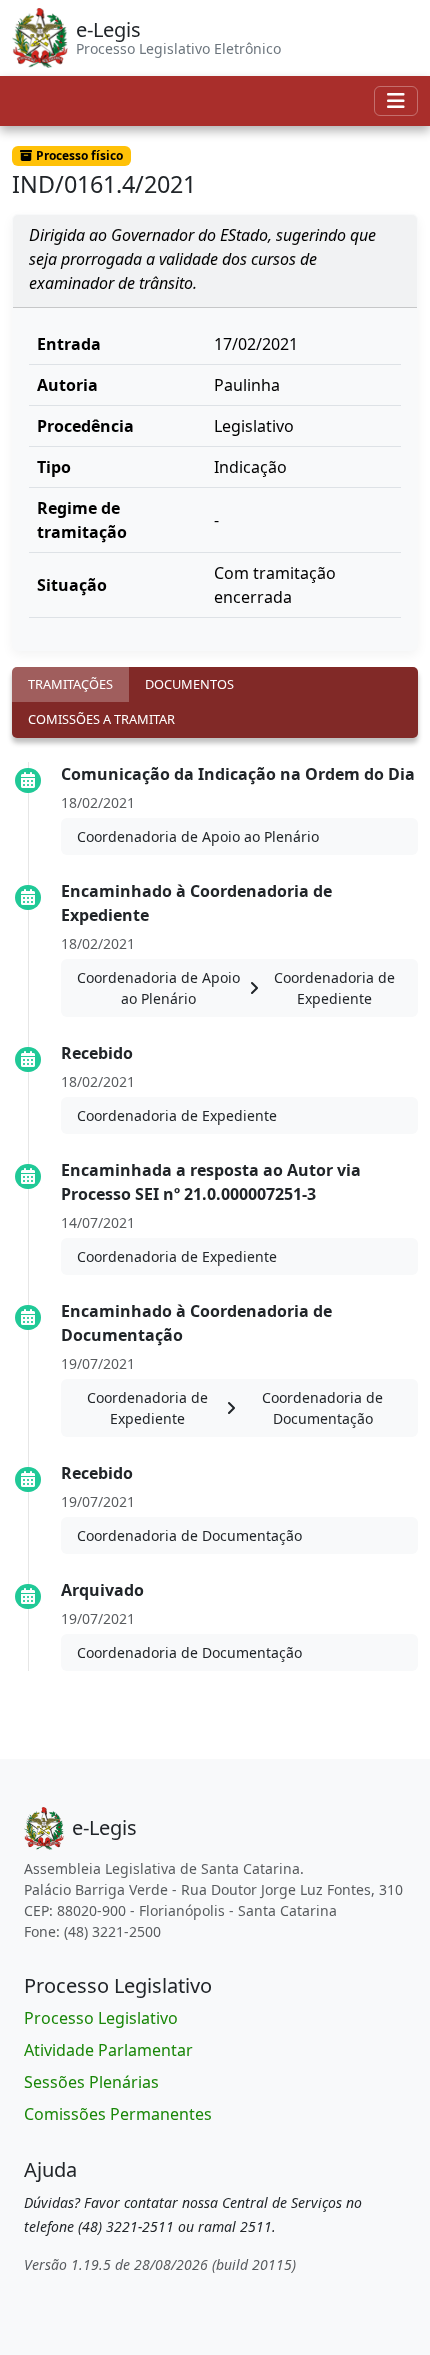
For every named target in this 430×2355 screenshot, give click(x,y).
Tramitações (70, 684)
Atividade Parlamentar (108, 2050)
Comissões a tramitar (101, 719)
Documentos (189, 684)
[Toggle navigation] (396, 101)
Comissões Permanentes (118, 2114)
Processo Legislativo (101, 2018)
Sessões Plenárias (91, 2082)
